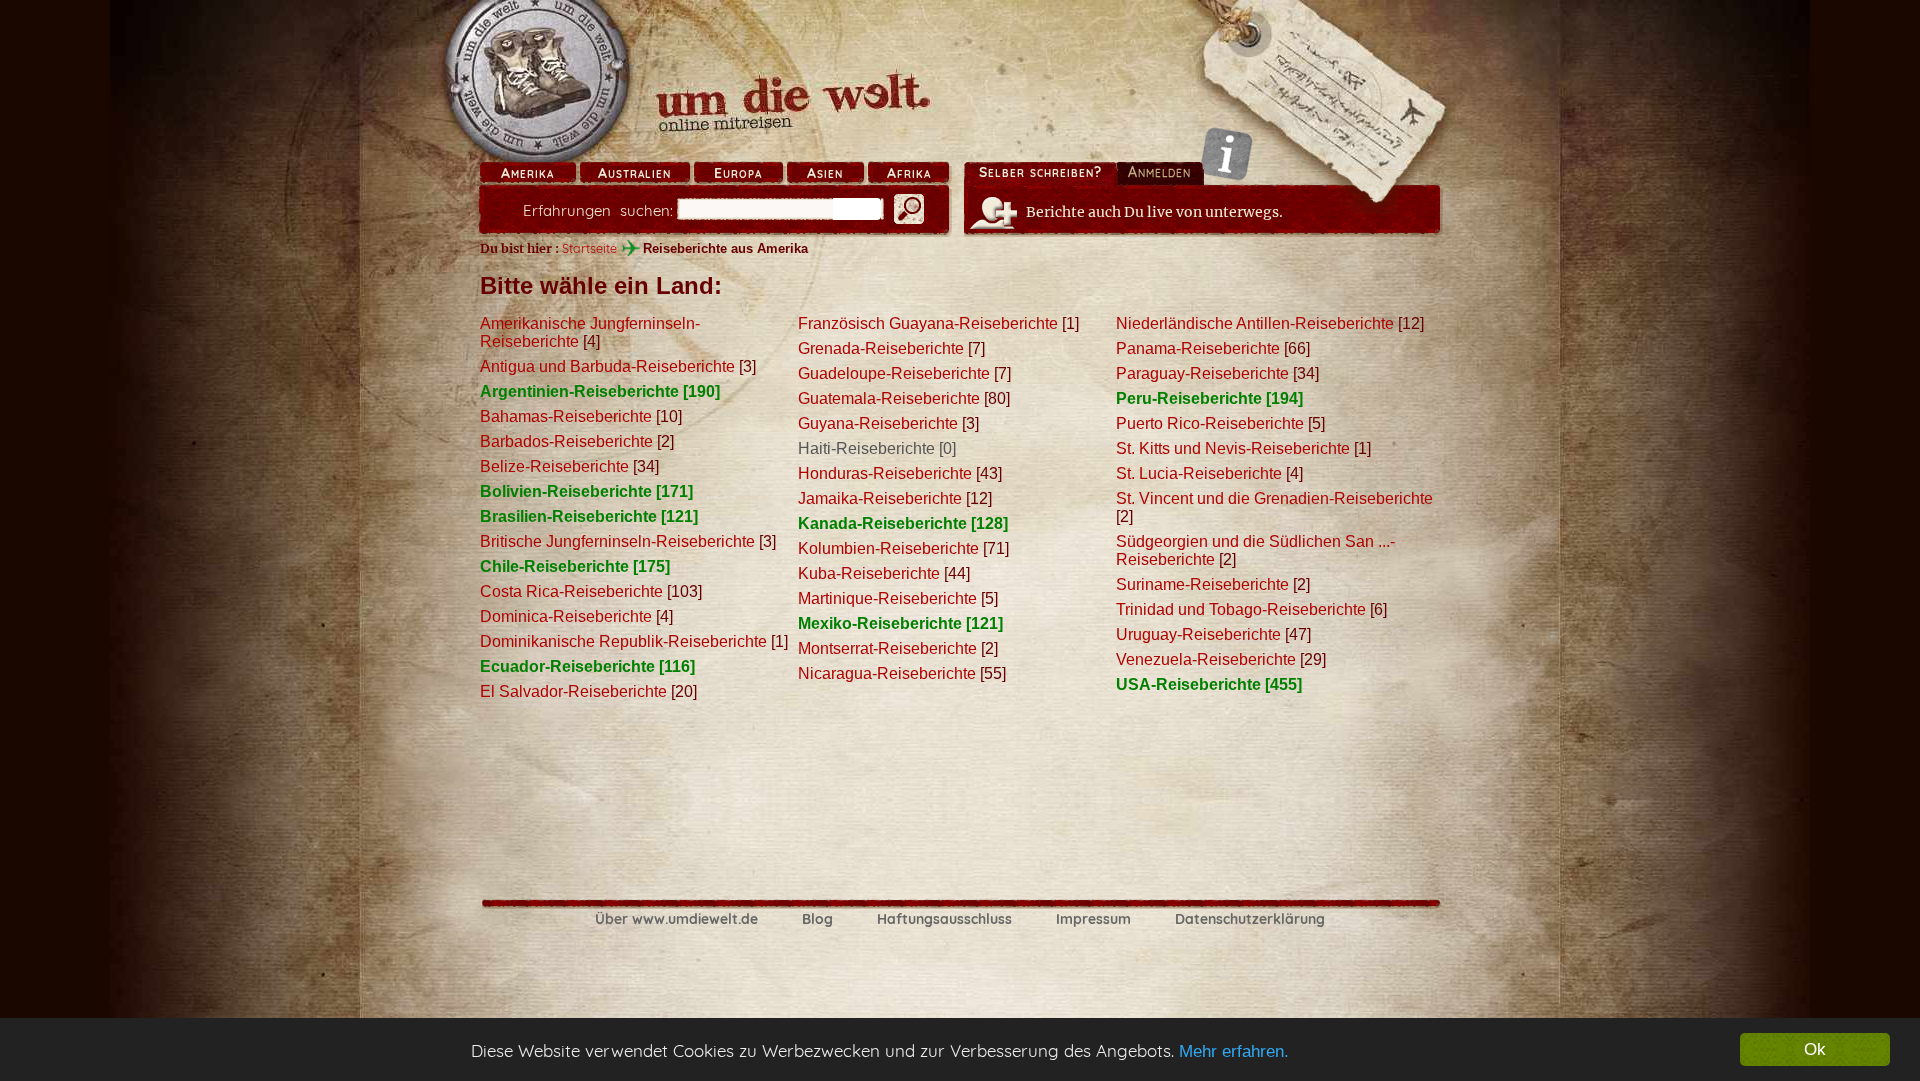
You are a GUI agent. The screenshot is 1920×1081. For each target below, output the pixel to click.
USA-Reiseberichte (1188, 684)
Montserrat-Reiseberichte (887, 648)
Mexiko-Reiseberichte (880, 623)
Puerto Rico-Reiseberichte (1210, 423)
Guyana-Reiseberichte (878, 423)
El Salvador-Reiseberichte (573, 691)
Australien (634, 173)
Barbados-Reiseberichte (566, 441)
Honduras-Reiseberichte (885, 473)
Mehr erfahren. (1234, 1051)
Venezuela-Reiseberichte (1206, 659)
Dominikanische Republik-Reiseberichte (623, 641)
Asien (825, 173)
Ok (1815, 1049)
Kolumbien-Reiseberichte (888, 548)
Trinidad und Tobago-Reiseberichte (1241, 609)
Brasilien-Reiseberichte (568, 516)
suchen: (598, 210)
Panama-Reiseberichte (1198, 348)
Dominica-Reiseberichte (566, 616)
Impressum (1093, 919)
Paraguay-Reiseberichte (1202, 373)
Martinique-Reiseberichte (887, 598)
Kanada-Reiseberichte (882, 523)
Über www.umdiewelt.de (676, 919)
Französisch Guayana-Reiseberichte (928, 323)
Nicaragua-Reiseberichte (887, 673)
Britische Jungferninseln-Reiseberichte (617, 541)
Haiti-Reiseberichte (866, 448)
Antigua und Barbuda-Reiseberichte (607, 366)
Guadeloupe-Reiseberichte (894, 373)
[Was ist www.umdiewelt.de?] (1226, 153)
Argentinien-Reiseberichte (579, 391)
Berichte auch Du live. (1154, 212)
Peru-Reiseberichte (1189, 398)
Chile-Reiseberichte (554, 566)
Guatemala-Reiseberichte (889, 398)
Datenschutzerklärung (1250, 919)
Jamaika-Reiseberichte (880, 498)
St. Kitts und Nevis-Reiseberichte (1233, 448)
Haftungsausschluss (944, 919)
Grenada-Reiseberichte (881, 348)
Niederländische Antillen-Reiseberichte (1255, 323)
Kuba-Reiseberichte (869, 573)
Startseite (589, 248)
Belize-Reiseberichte (554, 466)
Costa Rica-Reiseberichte (571, 591)
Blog (817, 919)
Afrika (909, 173)
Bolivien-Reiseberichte (566, 491)
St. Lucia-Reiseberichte (1199, 473)
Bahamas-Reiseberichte (566, 416)
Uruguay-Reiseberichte (1198, 634)
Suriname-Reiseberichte (1202, 584)
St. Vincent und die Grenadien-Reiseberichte (1274, 498)
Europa (738, 173)
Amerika (527, 173)
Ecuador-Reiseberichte (567, 666)
